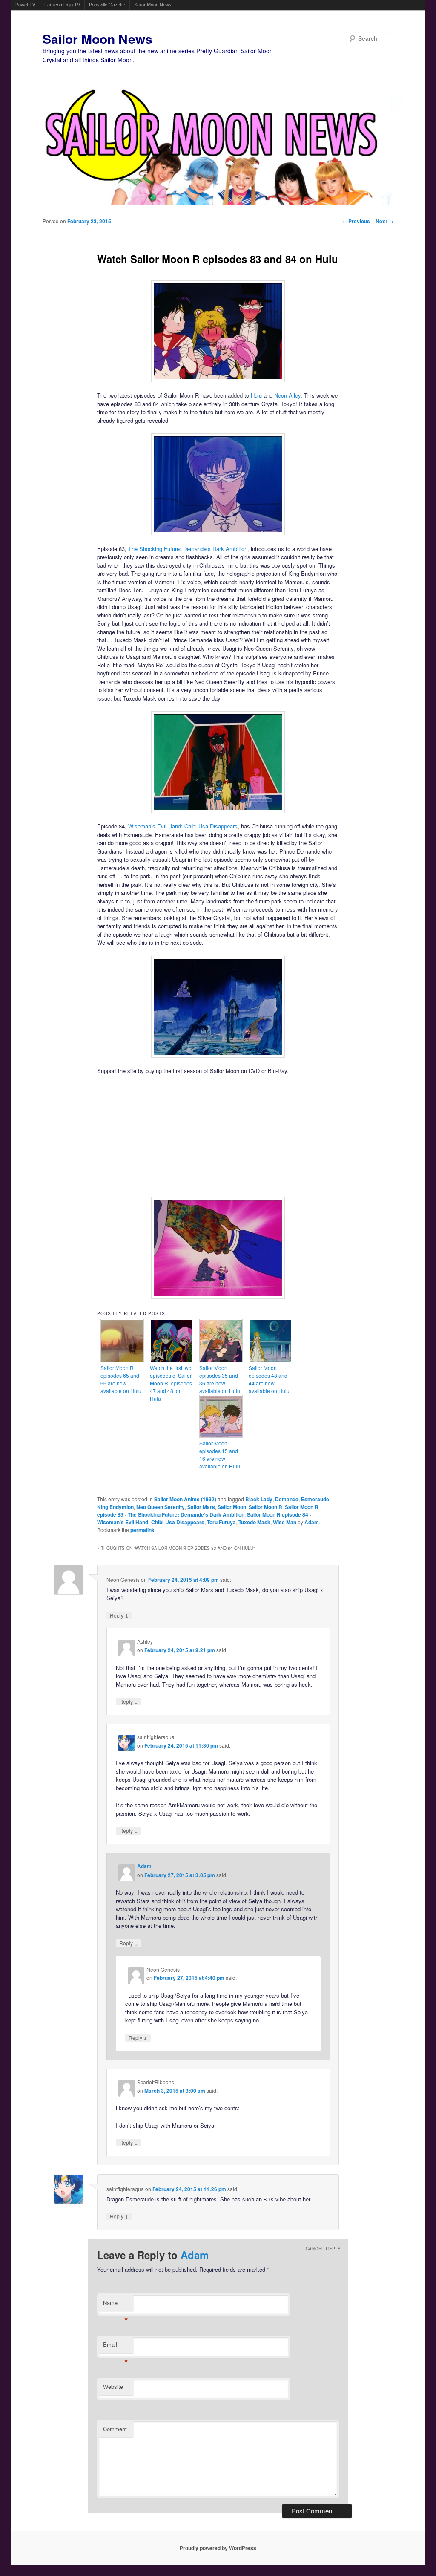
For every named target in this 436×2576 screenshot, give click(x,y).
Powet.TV (25, 5)
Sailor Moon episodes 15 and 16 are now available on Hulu (220, 1455)
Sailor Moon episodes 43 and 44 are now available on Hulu (269, 1379)
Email (116, 2347)
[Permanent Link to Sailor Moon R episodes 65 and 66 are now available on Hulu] (122, 1360)
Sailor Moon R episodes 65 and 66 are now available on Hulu (121, 1379)
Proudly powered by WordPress (218, 2548)
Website (113, 2387)
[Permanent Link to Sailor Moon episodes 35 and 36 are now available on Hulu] (221, 1360)
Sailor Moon (232, 1507)
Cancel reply (323, 2249)
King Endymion (115, 1507)
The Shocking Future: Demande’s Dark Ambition (188, 549)
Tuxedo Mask (254, 1522)
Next (384, 221)
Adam (312, 1522)
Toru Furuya (221, 1522)
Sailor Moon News (153, 5)
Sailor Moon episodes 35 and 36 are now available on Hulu (220, 1379)
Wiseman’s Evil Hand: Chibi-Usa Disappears (183, 826)
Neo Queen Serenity (161, 1507)
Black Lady (259, 1499)
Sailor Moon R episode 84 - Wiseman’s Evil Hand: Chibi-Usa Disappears (204, 1518)
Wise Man (285, 1522)
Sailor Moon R (265, 1507)
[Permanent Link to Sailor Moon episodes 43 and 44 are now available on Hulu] (270, 1360)
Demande (287, 1499)
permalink (142, 1530)
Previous (356, 221)
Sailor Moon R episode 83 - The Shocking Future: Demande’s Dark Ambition (208, 1511)
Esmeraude (315, 1499)
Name (116, 2305)
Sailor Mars (201, 1507)
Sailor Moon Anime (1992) (185, 1499)
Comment (115, 2429)
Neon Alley (287, 395)
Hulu (256, 395)
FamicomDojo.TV (62, 5)
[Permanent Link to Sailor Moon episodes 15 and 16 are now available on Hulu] (221, 1435)
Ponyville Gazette (107, 5)
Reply (119, 1615)
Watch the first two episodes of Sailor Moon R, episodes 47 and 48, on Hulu (171, 1383)
